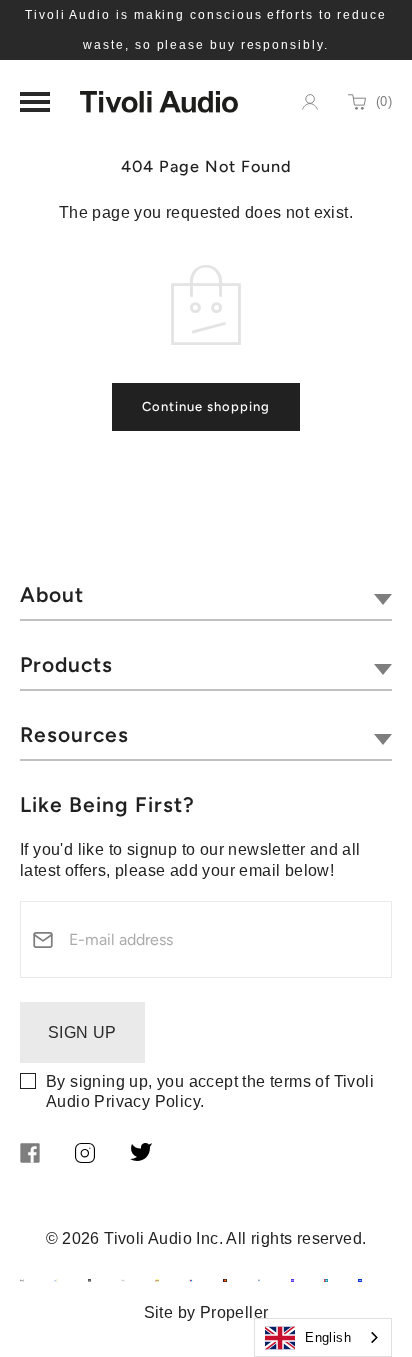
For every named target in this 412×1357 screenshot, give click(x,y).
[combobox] (323, 1337)
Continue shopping (206, 406)
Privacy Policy (147, 1101)
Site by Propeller (206, 1312)
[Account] (310, 102)
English (328, 1337)
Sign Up (82, 1032)
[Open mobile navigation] (35, 102)
